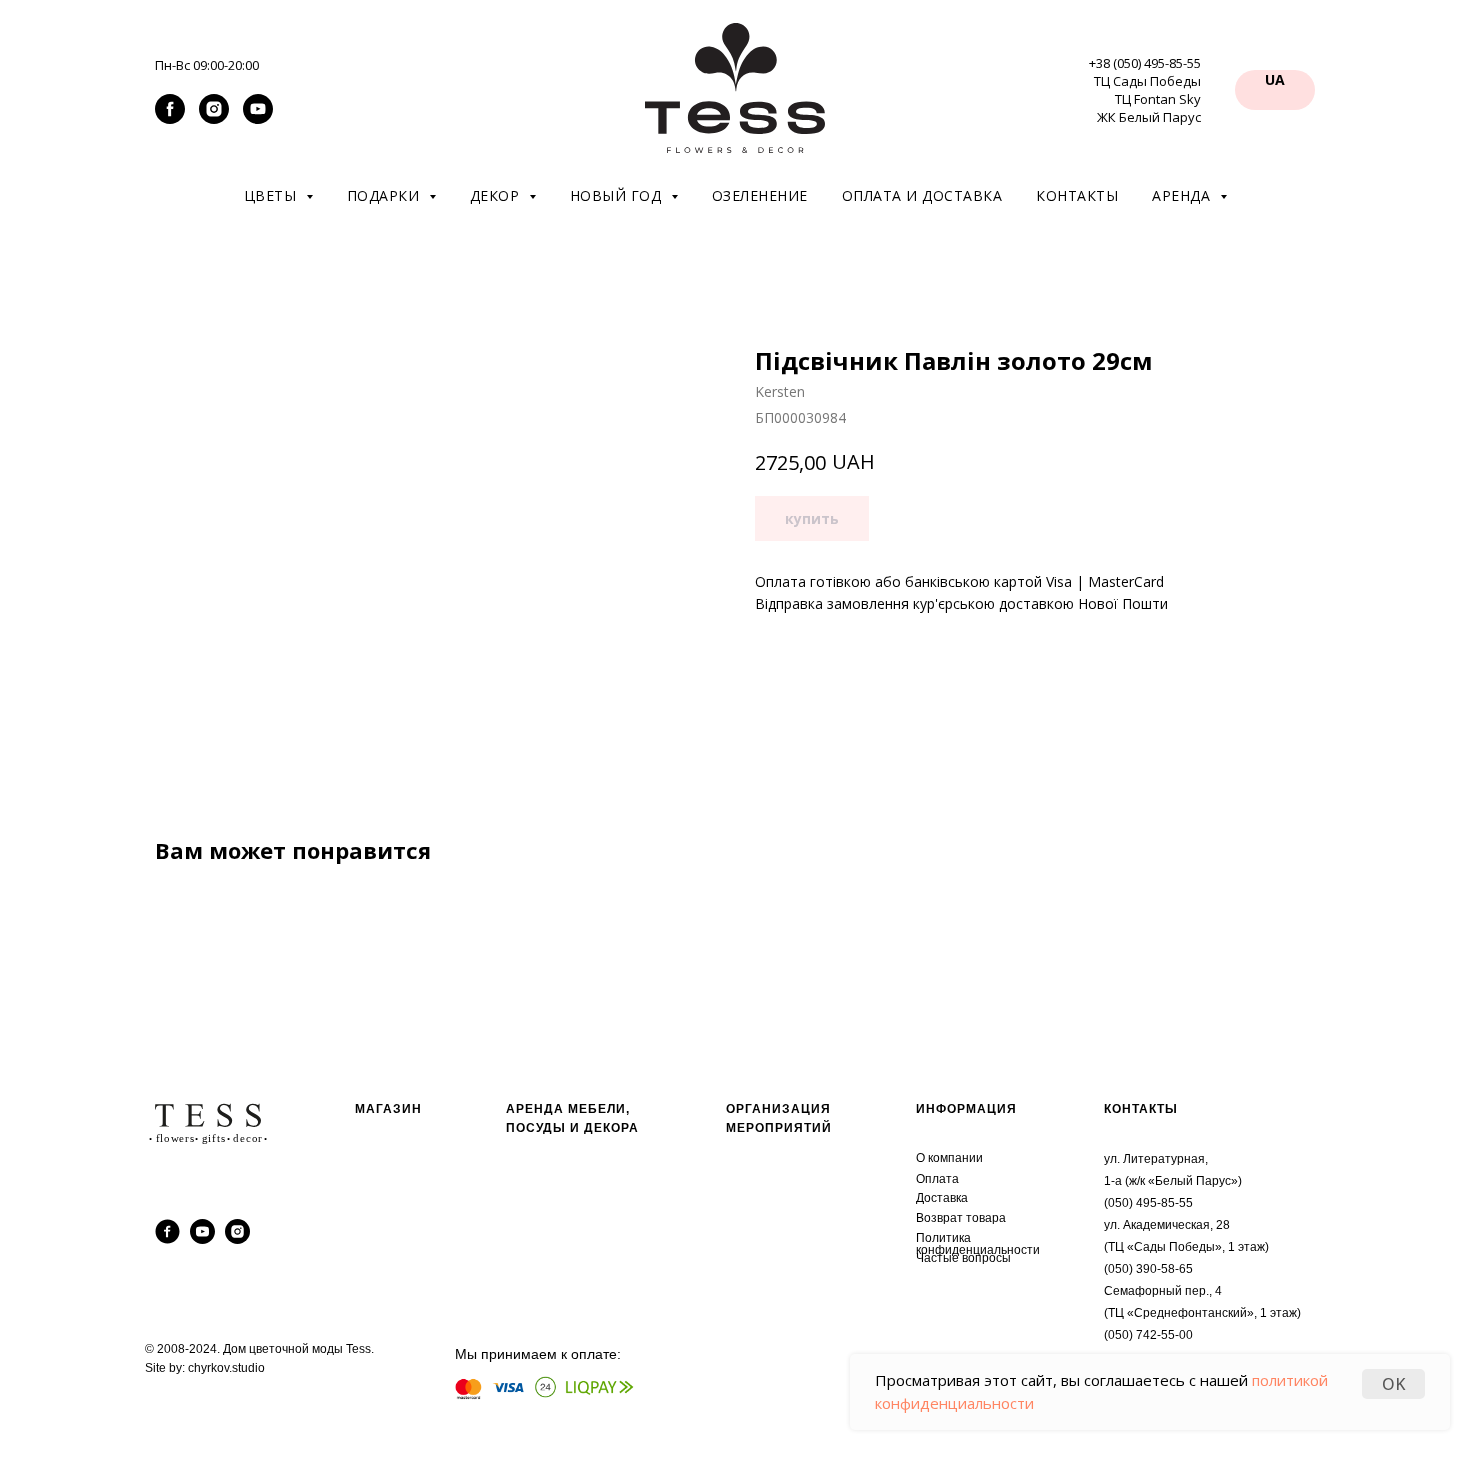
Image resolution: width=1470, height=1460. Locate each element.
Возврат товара (961, 1218)
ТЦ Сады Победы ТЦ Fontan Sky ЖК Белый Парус (1147, 99)
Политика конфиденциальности (978, 1244)
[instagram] (214, 118)
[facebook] (170, 118)
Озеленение (760, 195)
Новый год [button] (618, 195)
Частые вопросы (963, 1258)
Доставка (942, 1198)
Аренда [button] (1183, 195)
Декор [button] (497, 195)
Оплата (937, 1179)
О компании (949, 1158)
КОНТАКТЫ (1141, 1109)
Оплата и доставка (922, 195)
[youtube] (258, 118)
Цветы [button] (272, 195)
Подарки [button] (385, 195)
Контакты (1077, 195)
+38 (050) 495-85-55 (1145, 63)
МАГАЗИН (388, 1109)
